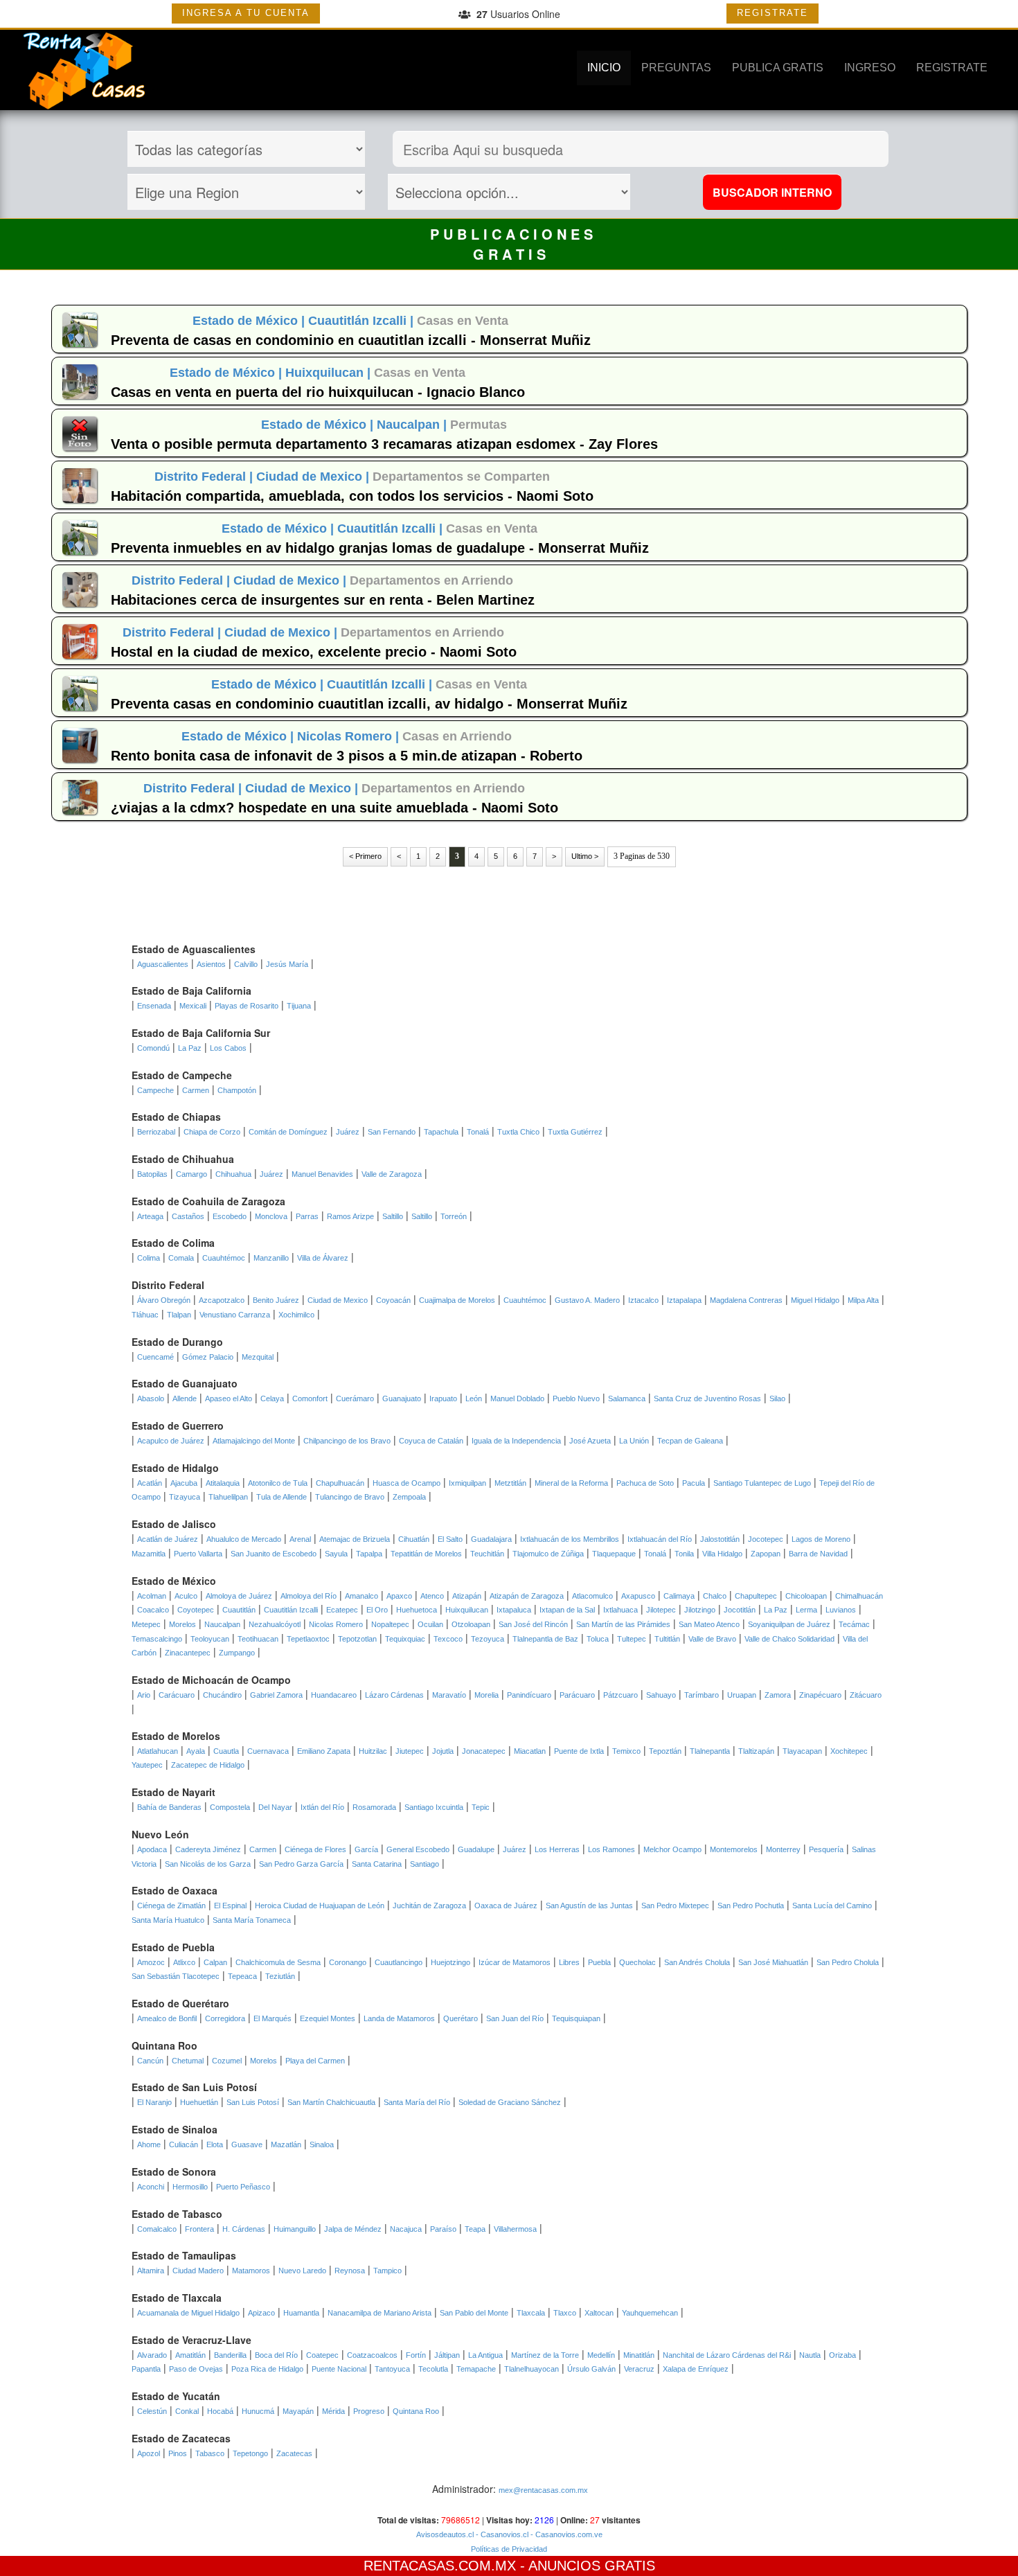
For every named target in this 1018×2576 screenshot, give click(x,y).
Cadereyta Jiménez (208, 1849)
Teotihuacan (258, 1639)
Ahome (149, 2144)
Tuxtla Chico (518, 1132)
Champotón (237, 1090)
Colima (149, 1258)
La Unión (634, 1441)
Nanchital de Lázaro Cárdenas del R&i (727, 2355)
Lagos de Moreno (821, 1539)
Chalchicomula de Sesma (278, 1962)
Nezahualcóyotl (275, 1624)
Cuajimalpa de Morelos (457, 1300)
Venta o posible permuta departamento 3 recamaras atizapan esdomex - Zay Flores (384, 444)
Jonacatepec (484, 1751)
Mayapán (298, 2411)
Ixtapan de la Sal (567, 1610)
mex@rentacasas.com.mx (543, 2490)
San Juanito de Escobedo (274, 1554)
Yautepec (147, 1765)
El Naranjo (154, 2102)
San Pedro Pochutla (751, 1906)
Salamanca (627, 1398)
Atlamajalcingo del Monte (254, 1441)
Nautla (810, 2355)
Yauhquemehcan (650, 2313)
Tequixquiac (405, 1639)
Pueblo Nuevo (576, 1398)
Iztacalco (643, 1300)
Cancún (150, 2061)
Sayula (336, 1554)
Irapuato (443, 1398)
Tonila (684, 1554)
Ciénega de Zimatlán (171, 1906)
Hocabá (220, 2411)
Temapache (476, 2369)
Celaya (272, 1398)
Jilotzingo (700, 1610)
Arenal (300, 1539)
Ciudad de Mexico (338, 1300)
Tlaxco (565, 2313)
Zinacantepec (188, 1653)
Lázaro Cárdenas (394, 1695)
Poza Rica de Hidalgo (267, 2369)
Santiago (425, 1864)
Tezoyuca (488, 1639)
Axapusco (638, 1596)
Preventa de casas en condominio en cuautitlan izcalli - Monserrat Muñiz (351, 340)
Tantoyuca (392, 2369)
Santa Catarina (377, 1864)
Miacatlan (530, 1751)
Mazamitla (149, 1554)
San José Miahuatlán (773, 1962)
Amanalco (361, 1596)
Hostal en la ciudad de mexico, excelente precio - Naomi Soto (314, 652)
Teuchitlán (487, 1554)
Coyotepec (196, 1610)
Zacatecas (294, 2453)
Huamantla (301, 2313)
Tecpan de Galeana (690, 1441)
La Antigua (485, 2355)
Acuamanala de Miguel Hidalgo (188, 2313)
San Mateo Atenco (709, 1624)
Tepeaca (242, 1976)
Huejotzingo (450, 1962)
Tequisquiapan (576, 2018)
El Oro (377, 1610)
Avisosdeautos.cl (445, 2534)
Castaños (188, 1216)
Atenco (432, 1596)
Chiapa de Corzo (212, 1132)
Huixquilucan (467, 1610)
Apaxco (399, 1596)
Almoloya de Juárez (239, 1596)
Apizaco (261, 2313)
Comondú (153, 1048)
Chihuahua (233, 1174)
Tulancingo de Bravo (350, 1497)
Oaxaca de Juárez (506, 1906)
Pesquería (826, 1849)
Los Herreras (557, 1849)
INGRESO (870, 68)
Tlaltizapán (756, 1751)
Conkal (187, 2411)
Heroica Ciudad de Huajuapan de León (320, 1906)
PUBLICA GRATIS (778, 68)
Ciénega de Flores (315, 1849)
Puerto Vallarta (198, 1554)
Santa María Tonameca (252, 1920)
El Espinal (230, 1906)
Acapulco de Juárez (171, 1441)
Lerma (806, 1610)
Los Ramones (611, 1849)
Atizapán (467, 1596)
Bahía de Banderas (169, 1807)
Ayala (196, 1751)
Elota (215, 2144)
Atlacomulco (592, 1596)
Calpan (215, 1962)
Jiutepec (410, 1751)
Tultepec (632, 1639)
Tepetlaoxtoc (308, 1639)
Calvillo (246, 964)
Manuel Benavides (322, 1174)
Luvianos (841, 1610)
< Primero (365, 856)
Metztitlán (510, 1483)
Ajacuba (184, 1483)
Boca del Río (276, 2355)
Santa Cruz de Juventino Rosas (707, 1398)
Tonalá (478, 1132)
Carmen (196, 1090)
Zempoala (409, 1497)
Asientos (211, 964)
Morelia (486, 1695)
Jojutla (443, 1751)
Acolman (152, 1596)
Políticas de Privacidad (509, 2549)
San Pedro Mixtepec (675, 1906)
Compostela (230, 1807)
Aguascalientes (163, 964)
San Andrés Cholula (697, 1962)
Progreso (369, 2411)
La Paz (190, 1048)
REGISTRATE (773, 13)
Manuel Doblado (517, 1398)
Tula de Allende (282, 1497)
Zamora (778, 1695)
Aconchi (151, 2187)
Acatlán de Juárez (168, 1539)
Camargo (191, 1174)
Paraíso (443, 2229)
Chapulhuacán (340, 1483)
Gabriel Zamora (276, 1695)
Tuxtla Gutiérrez (575, 1132)
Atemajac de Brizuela (355, 1539)
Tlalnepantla (710, 1751)
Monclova (271, 1216)
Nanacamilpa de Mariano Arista (379, 2313)
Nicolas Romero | (350, 736)
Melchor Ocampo (672, 1849)
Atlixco (184, 1962)
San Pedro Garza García (301, 1864)
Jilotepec (661, 1610)
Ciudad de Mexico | (314, 477)
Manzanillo (271, 1258)
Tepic (481, 1807)
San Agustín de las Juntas (589, 1906)
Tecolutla (433, 2369)
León (474, 1398)
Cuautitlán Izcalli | (363, 321)
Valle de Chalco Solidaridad (789, 1639)
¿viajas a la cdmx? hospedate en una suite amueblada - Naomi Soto (334, 808)
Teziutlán (280, 1976)
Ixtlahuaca (620, 1610)
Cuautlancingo (399, 1962)
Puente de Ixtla (579, 1751)
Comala (181, 1258)
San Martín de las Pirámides (623, 1624)
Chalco (715, 1596)
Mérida (333, 2411)
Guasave (247, 2144)
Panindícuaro (529, 1695)
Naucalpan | (413, 425)
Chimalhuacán (859, 1596)
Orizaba (842, 2355)
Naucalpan (222, 1624)
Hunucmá (258, 2411)
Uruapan (742, 1695)
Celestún (152, 2411)
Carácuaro (177, 1695)
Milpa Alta (863, 1300)
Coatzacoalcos (372, 2355)
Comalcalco (157, 2229)
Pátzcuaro (620, 1695)
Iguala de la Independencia (516, 1441)
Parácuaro (577, 1695)
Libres (569, 1962)
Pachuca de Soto (645, 1483)
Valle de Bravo (712, 1639)
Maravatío (449, 1695)
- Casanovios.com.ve (565, 2534)
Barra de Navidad (818, 1554)
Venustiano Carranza (235, 1315)
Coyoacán (393, 1300)
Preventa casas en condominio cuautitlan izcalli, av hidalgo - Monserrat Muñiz (369, 704)
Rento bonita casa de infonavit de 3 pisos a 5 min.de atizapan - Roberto (347, 756)
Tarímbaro (702, 1695)
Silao (777, 1398)
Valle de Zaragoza (392, 1174)
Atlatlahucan (158, 1751)
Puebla (599, 1962)
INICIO (604, 68)
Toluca (598, 1639)
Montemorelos (734, 1849)
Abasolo (151, 1398)
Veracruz (639, 2369)
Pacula (694, 1483)
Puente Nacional (339, 2369)
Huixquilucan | (330, 373)
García (366, 1849)
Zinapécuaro (820, 1695)
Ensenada (154, 1006)
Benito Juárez (276, 1300)
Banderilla (230, 2355)
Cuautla (226, 1751)
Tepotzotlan (357, 1639)
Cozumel (227, 2061)
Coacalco (153, 1610)
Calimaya (679, 1596)
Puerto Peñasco (243, 2187)
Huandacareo (334, 1695)
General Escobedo (418, 1849)
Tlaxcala (531, 2313)
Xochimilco (296, 1315)
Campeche (155, 1090)
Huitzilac (373, 1751)
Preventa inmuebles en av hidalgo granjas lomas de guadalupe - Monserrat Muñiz (380, 548)
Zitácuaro (866, 1695)
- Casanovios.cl (501, 2534)
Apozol (149, 2453)
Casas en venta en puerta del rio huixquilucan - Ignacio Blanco (318, 392)
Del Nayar (275, 1807)
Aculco (186, 1596)
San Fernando (392, 1132)
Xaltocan (599, 2313)
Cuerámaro (355, 1398)
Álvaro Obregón (164, 1300)
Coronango (348, 1962)
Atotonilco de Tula (278, 1483)
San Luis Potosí (253, 2102)
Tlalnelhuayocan (532, 2369)
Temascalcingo (157, 1639)
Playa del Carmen (315, 2061)
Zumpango (237, 1653)
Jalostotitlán (720, 1539)
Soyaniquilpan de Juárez (789, 1624)
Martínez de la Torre (545, 2355)
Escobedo (230, 1216)
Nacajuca (406, 2229)
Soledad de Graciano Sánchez (510, 2102)
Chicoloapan (806, 1596)
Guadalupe (476, 1849)
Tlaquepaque (614, 1554)
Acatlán (150, 1483)
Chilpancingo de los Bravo (347, 1441)
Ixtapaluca (514, 1610)
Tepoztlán (665, 1751)
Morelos (182, 1624)
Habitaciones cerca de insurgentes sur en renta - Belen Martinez (323, 600)
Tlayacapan (802, 1751)
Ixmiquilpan (467, 1483)
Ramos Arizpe (350, 1216)
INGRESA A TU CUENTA (246, 13)
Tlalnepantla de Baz (545, 1639)
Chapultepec (756, 1596)
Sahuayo (661, 1695)
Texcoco (448, 1639)
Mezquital (258, 1357)
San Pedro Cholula (848, 1962)
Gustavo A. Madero (587, 1300)
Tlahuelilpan (228, 1497)
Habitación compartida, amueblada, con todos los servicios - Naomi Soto (352, 496)
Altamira (151, 2271)
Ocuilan (430, 1624)
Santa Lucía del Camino (832, 1906)
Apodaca (152, 1849)
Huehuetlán (199, 2102)
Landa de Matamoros (399, 2018)
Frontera (199, 2229)
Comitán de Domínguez (288, 1132)
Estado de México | (250, 321)
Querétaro (461, 2018)
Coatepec (322, 2355)
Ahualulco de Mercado (244, 1539)
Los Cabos (228, 1048)
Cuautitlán (239, 1610)
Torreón (454, 1216)
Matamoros (251, 2271)
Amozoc (151, 1962)
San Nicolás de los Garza (208, 1864)
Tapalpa (369, 1554)
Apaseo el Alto (229, 1398)
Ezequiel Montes (328, 2018)
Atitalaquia (223, 1483)
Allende (185, 1398)
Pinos (178, 2453)
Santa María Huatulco (168, 1920)
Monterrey (783, 1849)
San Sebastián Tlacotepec (176, 1976)
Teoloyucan (210, 1639)
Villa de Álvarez (323, 1258)
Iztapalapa (684, 1300)
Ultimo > (585, 856)
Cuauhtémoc (224, 1258)
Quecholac (637, 1962)
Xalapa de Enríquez (696, 2369)
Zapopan (766, 1554)
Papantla (146, 2369)
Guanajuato (402, 1398)
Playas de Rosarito (247, 1006)
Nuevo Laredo (302, 2271)
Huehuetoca (417, 1610)
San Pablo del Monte (474, 2313)
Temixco (626, 1751)
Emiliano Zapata (324, 1751)
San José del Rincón (533, 1624)
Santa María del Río (417, 2102)
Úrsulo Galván (591, 2369)
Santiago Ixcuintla (434, 1807)
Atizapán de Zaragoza (527, 1596)
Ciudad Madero (198, 2271)
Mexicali (193, 1006)
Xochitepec (849, 1751)
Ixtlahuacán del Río (660, 1539)
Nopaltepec (390, 1624)
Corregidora (225, 2018)
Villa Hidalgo (722, 1554)
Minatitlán (639, 2355)
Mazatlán (286, 2144)
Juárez (348, 1132)
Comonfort (310, 1398)
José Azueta (590, 1441)
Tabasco (210, 2453)
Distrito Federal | (205, 477)
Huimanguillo (295, 2229)
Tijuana (299, 1006)
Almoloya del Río (309, 1596)
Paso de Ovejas (196, 2369)
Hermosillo (190, 2187)
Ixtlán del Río (322, 1807)
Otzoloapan (471, 1624)
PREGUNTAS (676, 68)
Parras (307, 1216)
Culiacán (184, 2144)
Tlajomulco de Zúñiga (548, 1554)
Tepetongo (250, 2453)
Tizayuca (185, 1497)
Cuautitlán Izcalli (291, 1610)
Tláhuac (145, 1315)
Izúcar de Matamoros (515, 1962)
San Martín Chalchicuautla (331, 2102)
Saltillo (393, 1216)
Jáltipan (447, 2355)
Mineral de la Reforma (571, 1483)
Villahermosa (515, 2229)
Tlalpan (179, 1315)
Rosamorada (374, 1807)
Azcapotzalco (222, 1300)
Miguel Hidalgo (815, 1300)
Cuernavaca (268, 1751)
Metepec (146, 1624)
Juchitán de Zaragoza (429, 1906)
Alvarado (152, 2355)
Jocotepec (766, 1539)
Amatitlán (190, 2355)
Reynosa (350, 2271)
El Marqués (273, 2018)
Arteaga (150, 1216)
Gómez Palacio (208, 1357)
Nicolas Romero (336, 1624)
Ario (144, 1695)
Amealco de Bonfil (167, 2018)
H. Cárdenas (244, 2229)
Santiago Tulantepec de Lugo (762, 1483)
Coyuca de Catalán (431, 1441)
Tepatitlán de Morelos (426, 1554)
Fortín (416, 2355)
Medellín (601, 2355)
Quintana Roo (416, 2411)
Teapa (475, 2229)
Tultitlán (667, 1639)
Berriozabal (156, 1132)
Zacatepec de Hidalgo (208, 1765)
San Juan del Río (515, 2018)
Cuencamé (155, 1357)
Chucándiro (222, 1695)
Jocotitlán (740, 1610)
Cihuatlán (414, 1539)
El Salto (450, 1539)
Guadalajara (491, 1539)
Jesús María (287, 964)
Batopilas (152, 1174)
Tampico (387, 2271)
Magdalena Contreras (746, 1300)
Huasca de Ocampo (407, 1483)
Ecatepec (342, 1610)
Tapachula (441, 1132)
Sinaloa (322, 2144)
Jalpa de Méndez (353, 2229)
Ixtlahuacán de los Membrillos (570, 1539)
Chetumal (188, 2061)
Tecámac (854, 1624)
